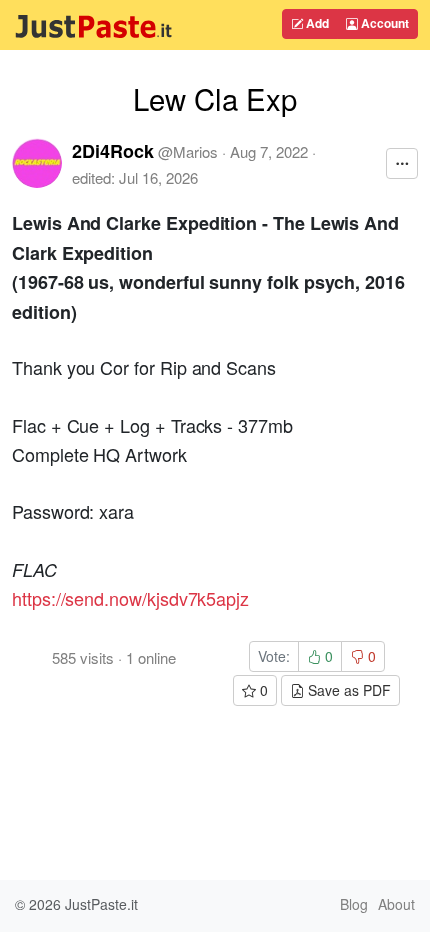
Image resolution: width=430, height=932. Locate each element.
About (396, 904)
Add (316, 23)
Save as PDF (347, 690)
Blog (354, 904)
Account (383, 23)
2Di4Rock (113, 151)
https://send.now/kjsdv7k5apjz (130, 598)
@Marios (188, 151)
